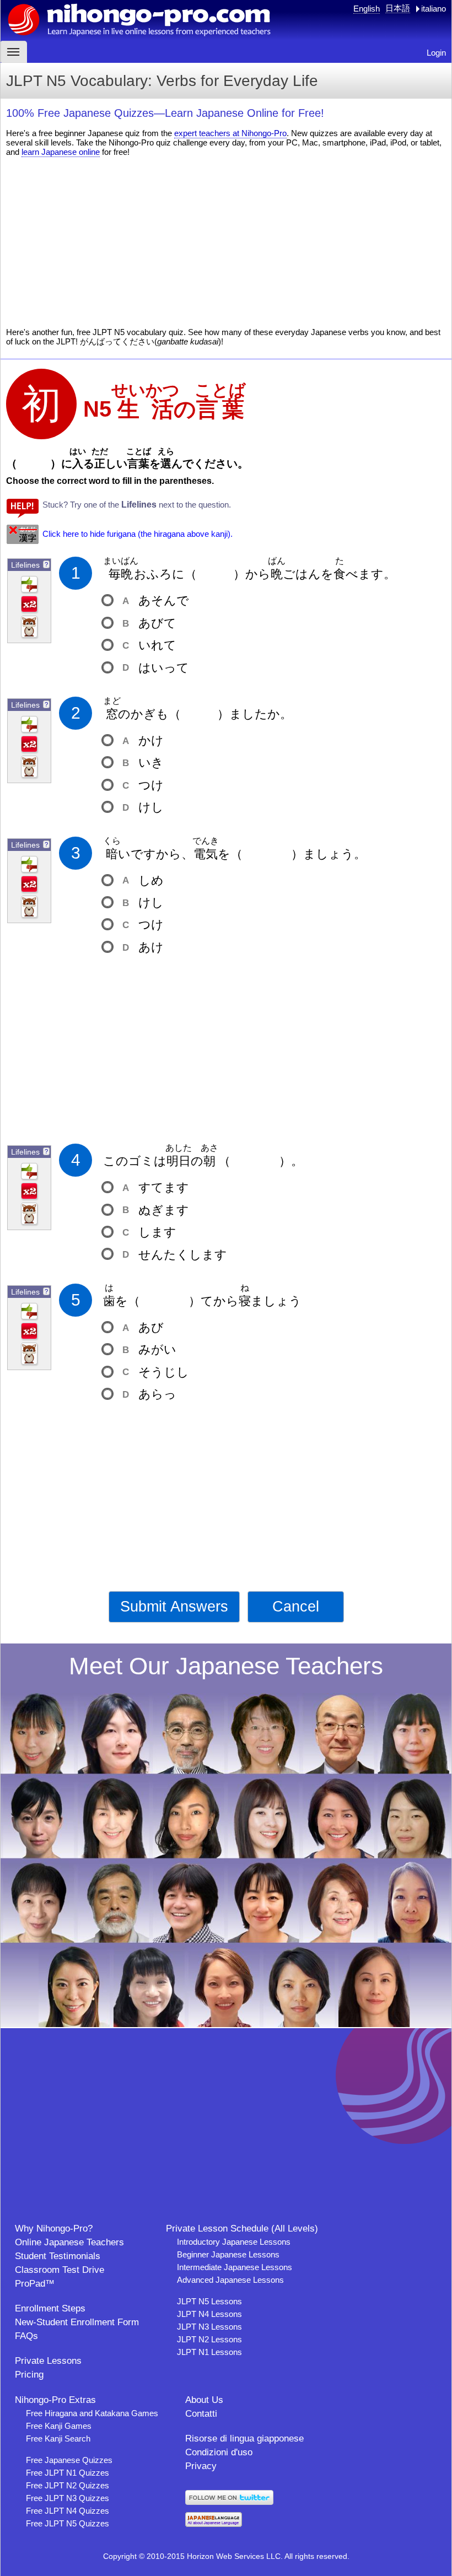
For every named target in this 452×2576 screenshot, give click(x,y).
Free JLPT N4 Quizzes (68, 2511)
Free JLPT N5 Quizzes (68, 2523)
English (367, 9)
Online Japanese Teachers (69, 2242)
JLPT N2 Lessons (209, 2339)
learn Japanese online (61, 152)
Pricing (29, 2375)
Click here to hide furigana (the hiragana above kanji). (138, 534)
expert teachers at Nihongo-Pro (230, 133)
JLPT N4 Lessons (209, 2314)
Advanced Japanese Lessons (230, 2280)
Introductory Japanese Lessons (234, 2242)
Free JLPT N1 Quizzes (68, 2473)
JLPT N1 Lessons (209, 2352)
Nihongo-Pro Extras (55, 2400)
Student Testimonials (58, 2256)
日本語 (398, 8)
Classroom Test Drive (60, 2270)
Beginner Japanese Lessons (228, 2254)
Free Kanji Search (58, 2438)
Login (436, 53)
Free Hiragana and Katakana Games (92, 2413)
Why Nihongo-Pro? (54, 2229)
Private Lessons (48, 2361)
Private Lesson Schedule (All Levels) (242, 2229)
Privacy (201, 2466)
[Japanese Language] (214, 2524)
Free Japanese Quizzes (69, 2460)
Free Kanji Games (59, 2426)
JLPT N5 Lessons (209, 2301)
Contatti (201, 2414)
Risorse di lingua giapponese (244, 2438)
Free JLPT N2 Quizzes (68, 2485)
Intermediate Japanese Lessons (235, 2267)
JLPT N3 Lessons (209, 2327)
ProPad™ (35, 2284)
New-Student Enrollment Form (77, 2322)
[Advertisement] (226, 242)
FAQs (26, 2336)
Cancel (296, 1607)
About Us (204, 2400)
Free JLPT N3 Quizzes (68, 2498)
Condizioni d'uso (219, 2452)
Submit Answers (174, 1607)
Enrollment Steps (50, 2308)
